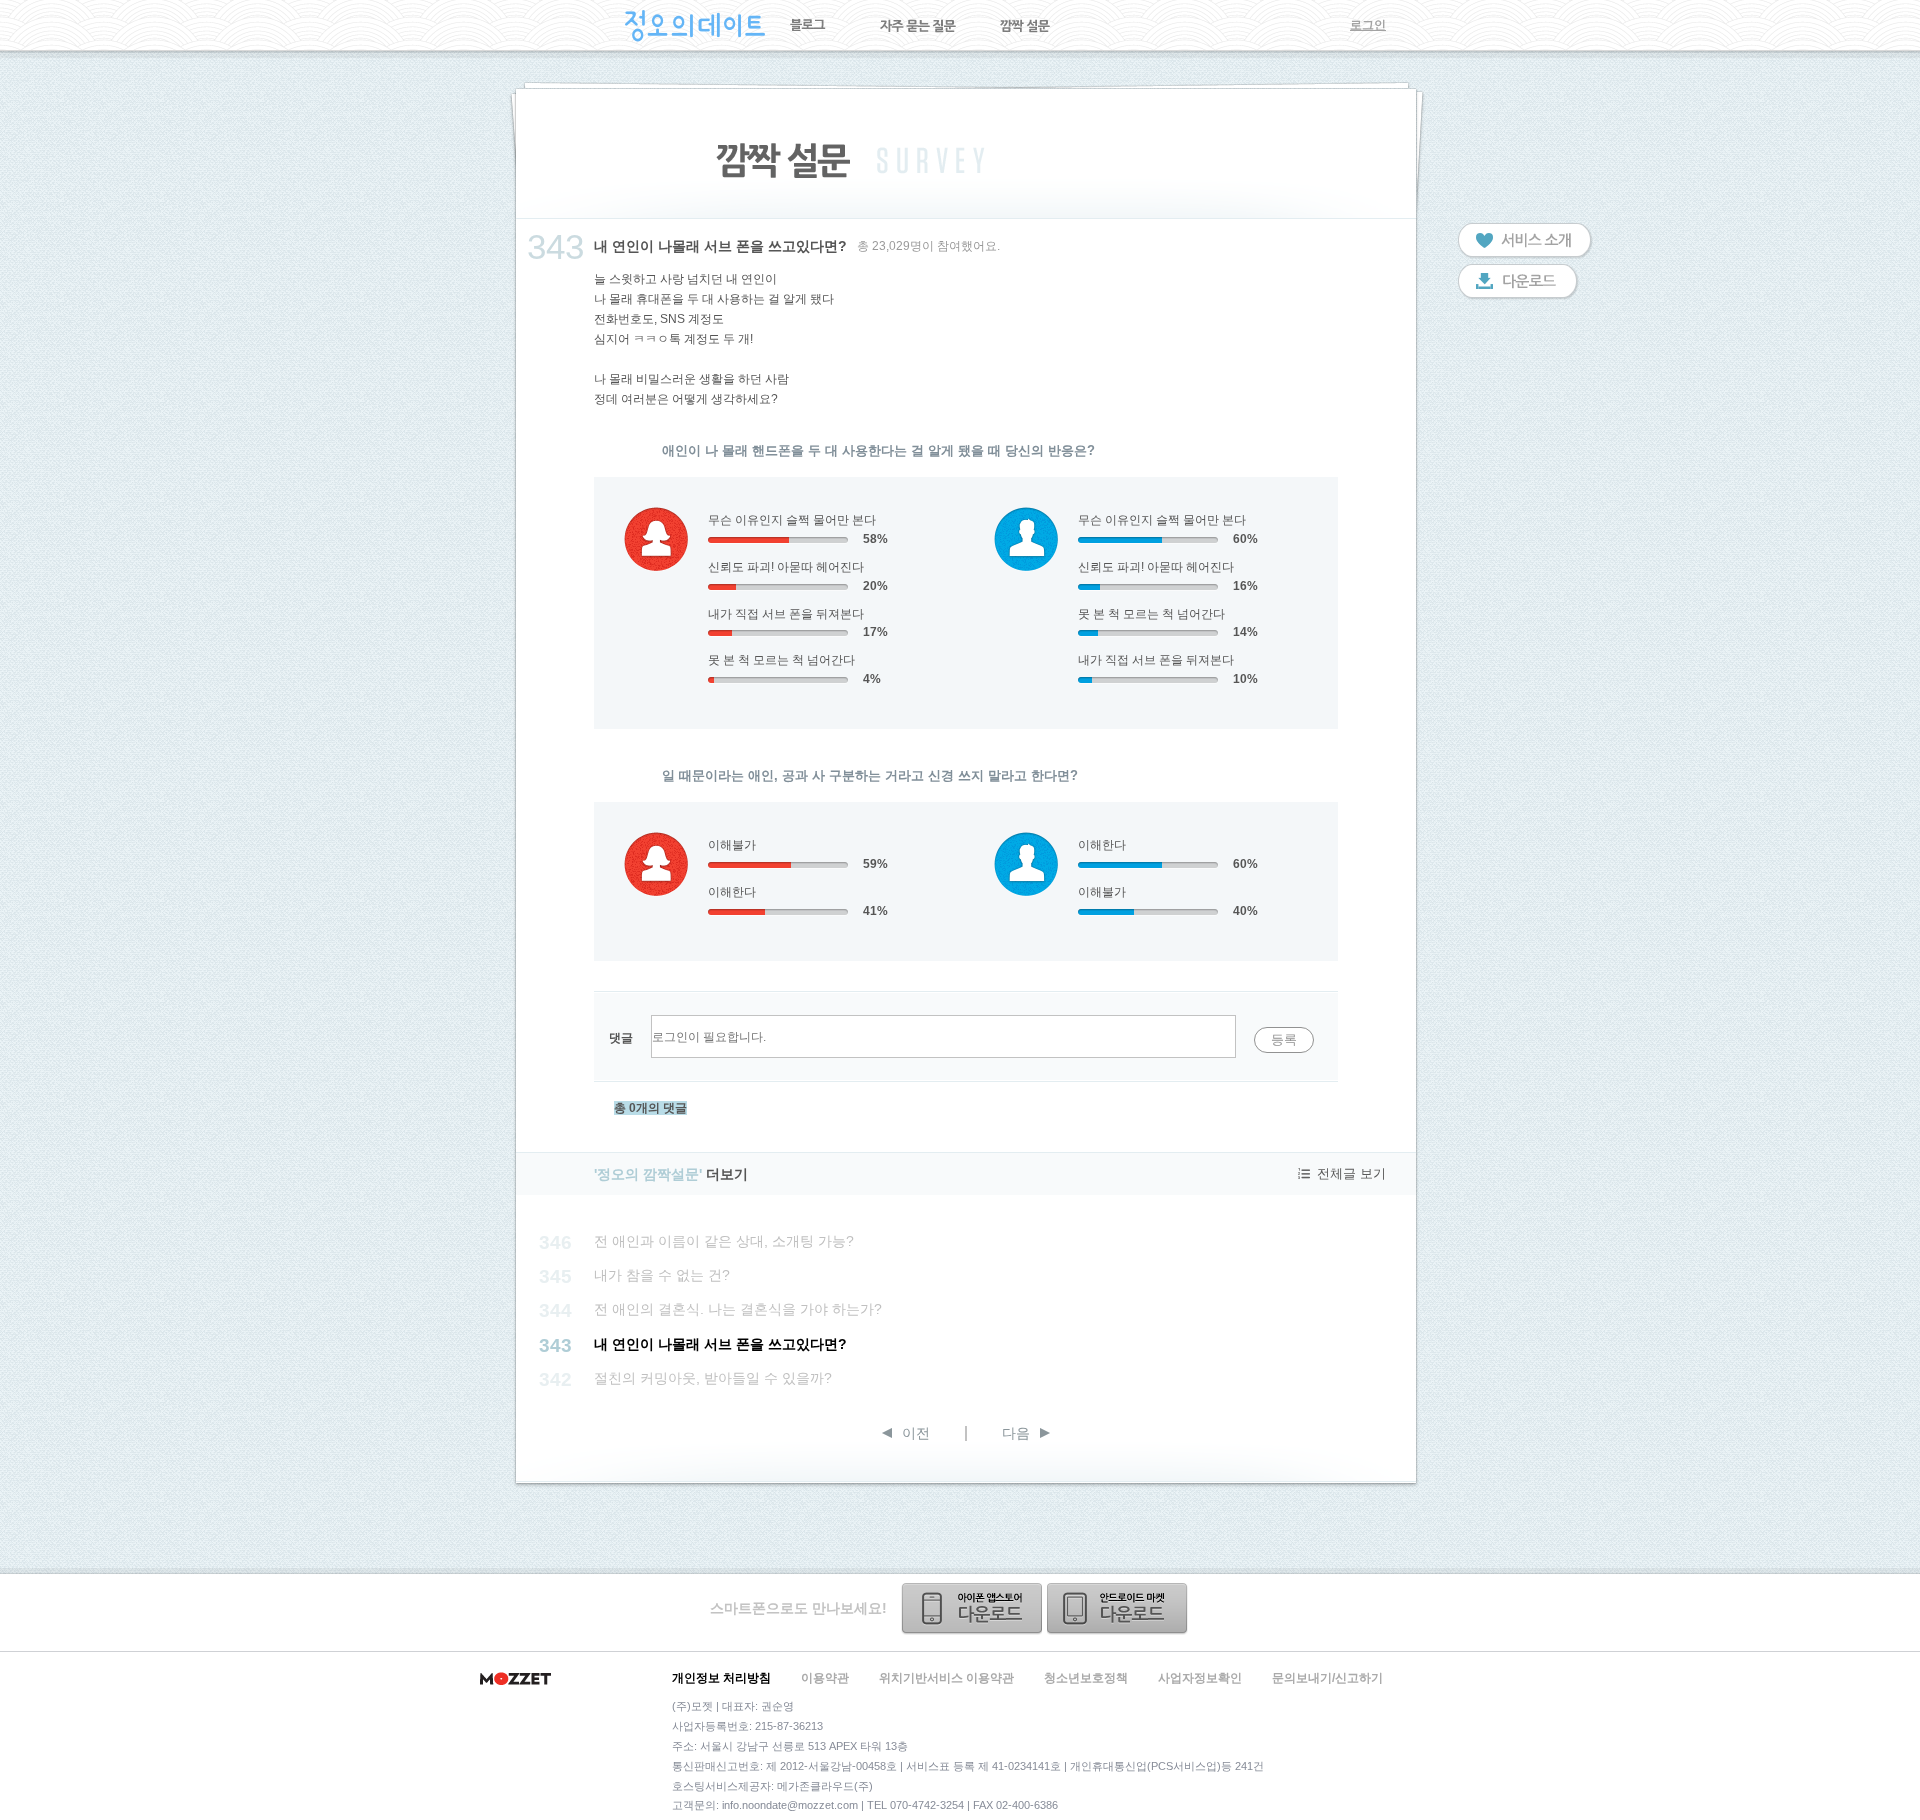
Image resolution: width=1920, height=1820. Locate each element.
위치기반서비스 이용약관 (946, 1678)
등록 (1284, 1039)
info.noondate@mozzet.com (790, 1805)
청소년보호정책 (1086, 1678)
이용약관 (825, 1678)
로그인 (1368, 25)
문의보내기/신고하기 (1327, 1678)
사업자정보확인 (1200, 1678)
